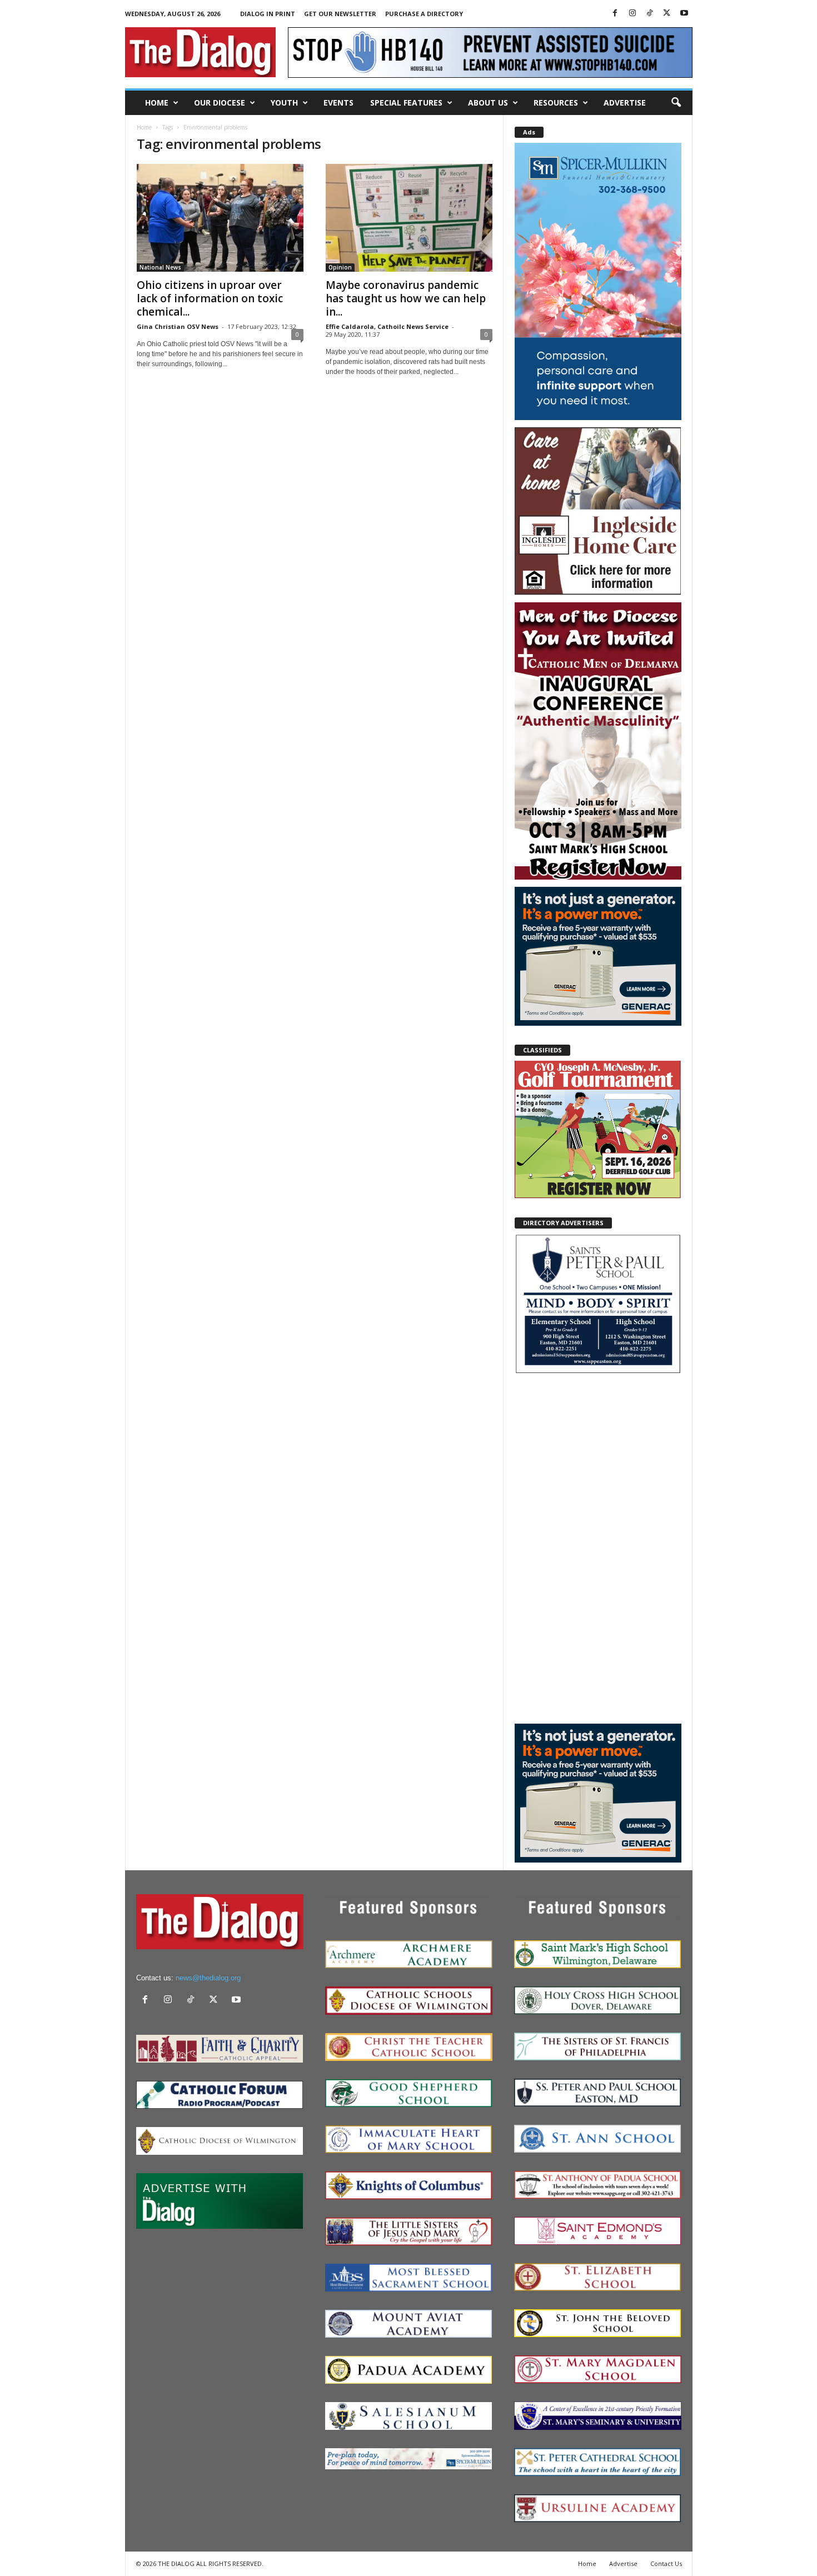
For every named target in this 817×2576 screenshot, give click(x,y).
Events (338, 103)
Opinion (340, 267)
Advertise (625, 103)
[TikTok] (650, 14)
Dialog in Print (268, 14)
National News (160, 267)
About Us (488, 103)
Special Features (406, 103)
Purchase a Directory (424, 14)
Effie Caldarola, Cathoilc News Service (387, 326)
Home (157, 103)
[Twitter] (667, 14)
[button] (676, 103)
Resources (556, 103)
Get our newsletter (340, 14)
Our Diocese (220, 103)
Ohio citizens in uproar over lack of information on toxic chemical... (210, 298)
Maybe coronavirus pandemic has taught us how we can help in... (406, 298)
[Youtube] (684, 14)
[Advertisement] (598, 1548)
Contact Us (666, 2563)
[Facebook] (615, 14)
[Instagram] (632, 14)
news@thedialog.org (208, 1978)
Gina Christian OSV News (178, 326)
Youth (284, 103)
